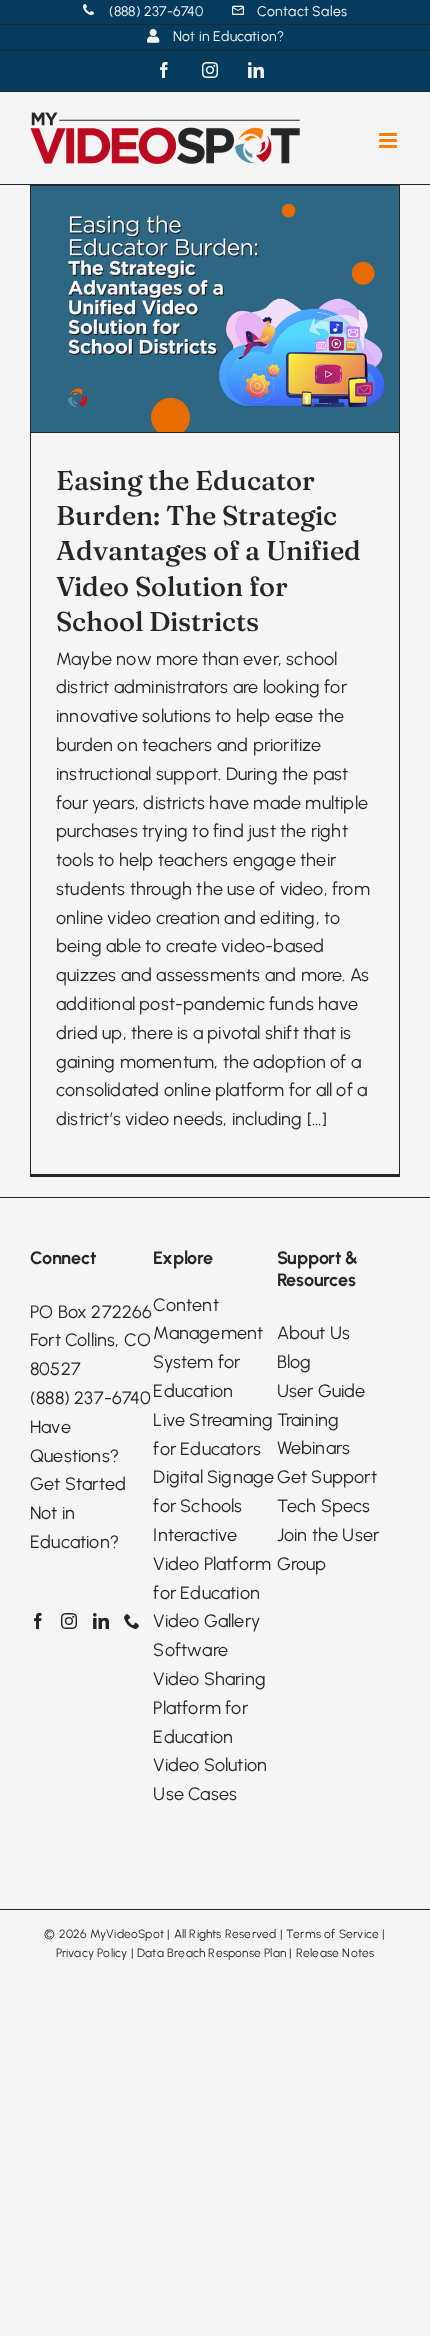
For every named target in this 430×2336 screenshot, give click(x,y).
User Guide (321, 1391)
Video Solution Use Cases (210, 1779)
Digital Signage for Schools (213, 1491)
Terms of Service (332, 1934)
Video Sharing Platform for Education (209, 1708)
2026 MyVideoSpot (111, 1934)
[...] (317, 1119)
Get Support (327, 1477)
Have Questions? (74, 1441)
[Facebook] (38, 1621)
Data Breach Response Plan (211, 1953)
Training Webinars (314, 1434)
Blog (294, 1362)
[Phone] (132, 1621)
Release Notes (335, 1953)
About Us (314, 1333)
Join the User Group (328, 1549)
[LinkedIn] (101, 1621)
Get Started (78, 1484)
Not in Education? (74, 1527)
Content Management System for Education (208, 1348)
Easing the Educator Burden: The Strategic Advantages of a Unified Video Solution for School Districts (208, 550)
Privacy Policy (92, 1953)
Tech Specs (324, 1506)
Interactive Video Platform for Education (212, 1564)
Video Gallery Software (206, 1635)
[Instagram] (69, 1621)
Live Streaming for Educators (213, 1434)
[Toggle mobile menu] (389, 140)
